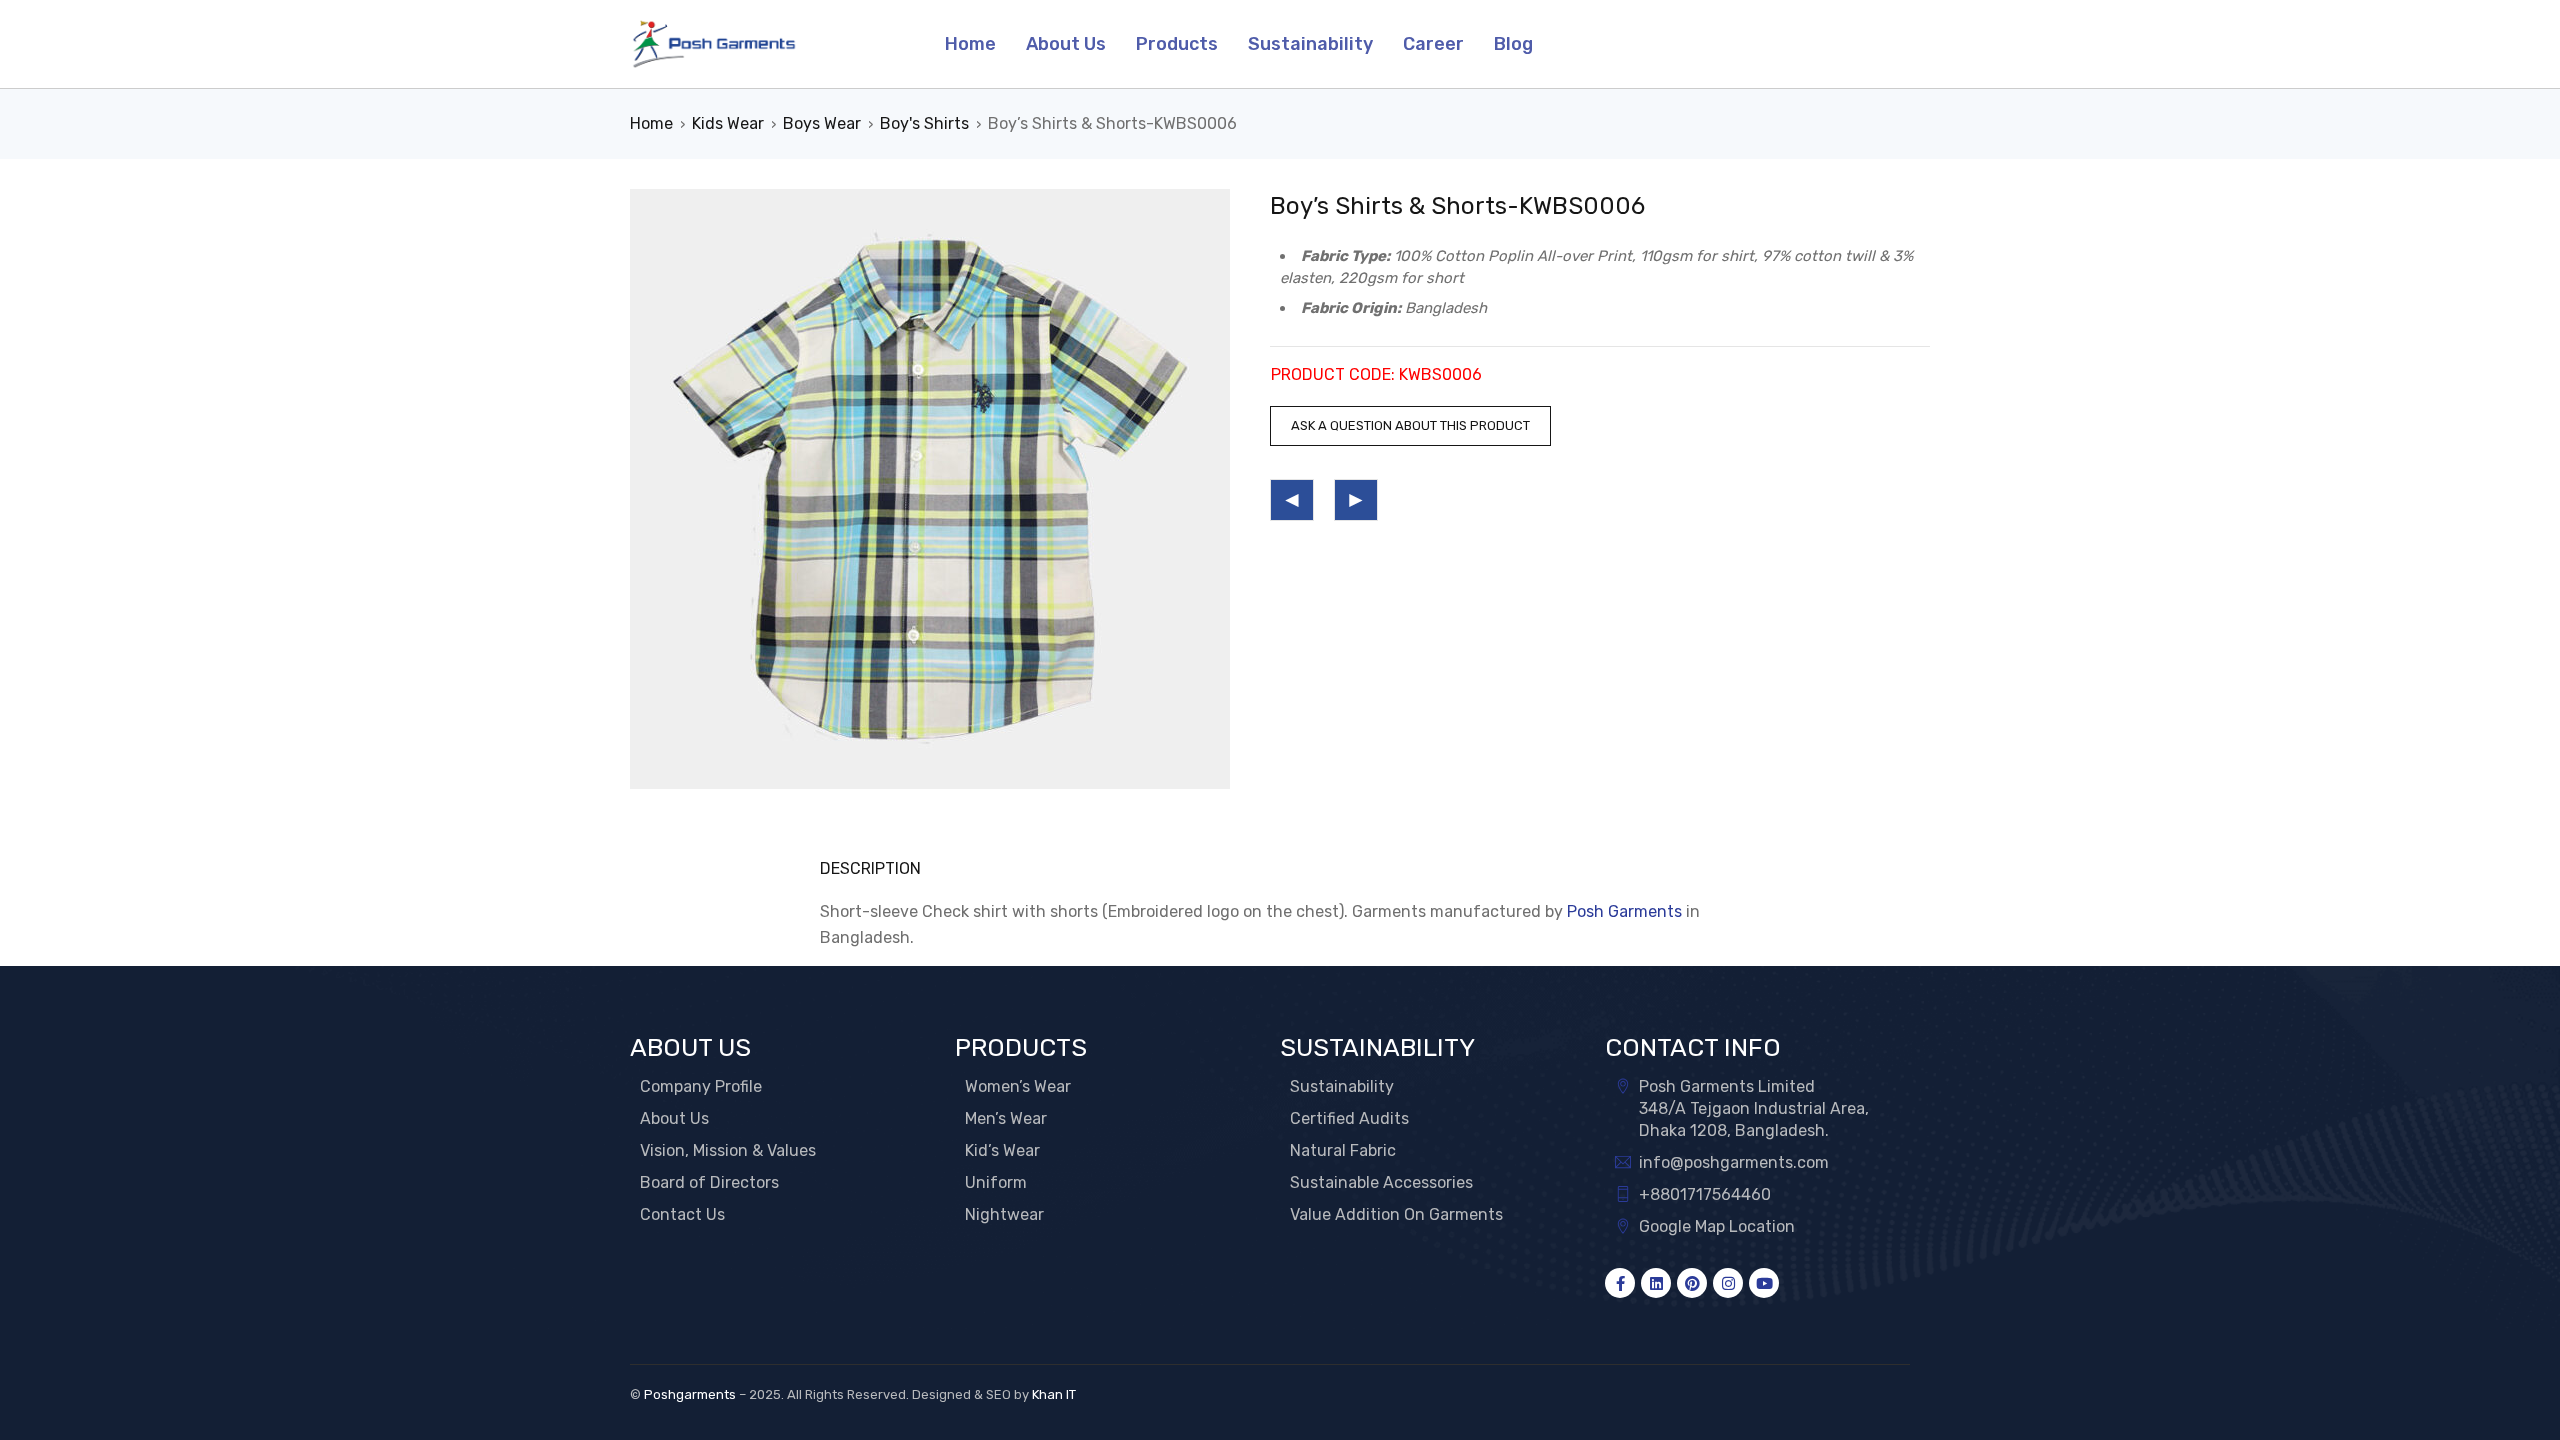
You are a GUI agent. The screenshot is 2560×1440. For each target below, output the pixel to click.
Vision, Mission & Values (728, 1150)
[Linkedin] (1656, 1283)
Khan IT (1054, 1394)
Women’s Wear (1018, 1086)
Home (651, 123)
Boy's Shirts (924, 123)
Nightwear (1004, 1214)
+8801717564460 (1705, 1194)
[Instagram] (1728, 1283)
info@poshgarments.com (1734, 1162)
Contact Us (682, 1214)
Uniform (996, 1182)
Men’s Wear (1006, 1118)
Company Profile (701, 1086)
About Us (674, 1118)
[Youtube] (1764, 1283)
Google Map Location (1717, 1226)
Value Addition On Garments (1396, 1214)
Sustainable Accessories (1381, 1182)
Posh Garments (1624, 911)
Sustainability (1342, 1086)
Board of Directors (709, 1182)
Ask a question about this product (1410, 425)
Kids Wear (728, 123)
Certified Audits (1349, 1118)
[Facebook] (1620, 1283)
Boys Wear (822, 123)
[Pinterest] (1692, 1283)
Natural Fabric (1343, 1150)
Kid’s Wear (1002, 1150)
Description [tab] (870, 868)
